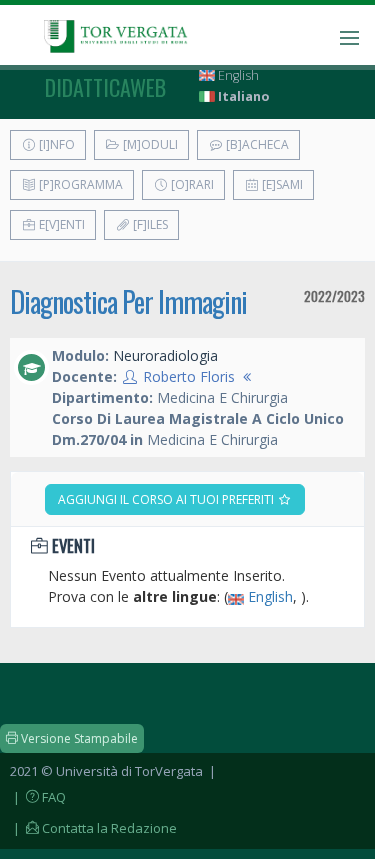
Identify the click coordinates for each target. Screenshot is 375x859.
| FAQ (38, 797)
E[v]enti (60, 224)
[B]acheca (256, 144)
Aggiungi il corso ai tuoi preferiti (167, 499)
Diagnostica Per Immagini (128, 301)
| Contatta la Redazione (93, 828)
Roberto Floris (189, 376)
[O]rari (191, 184)
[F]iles (149, 224)
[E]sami (281, 184)
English (237, 75)
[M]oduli (149, 144)
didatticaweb (105, 87)
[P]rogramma (79, 184)
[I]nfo (55, 144)
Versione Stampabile (78, 738)
